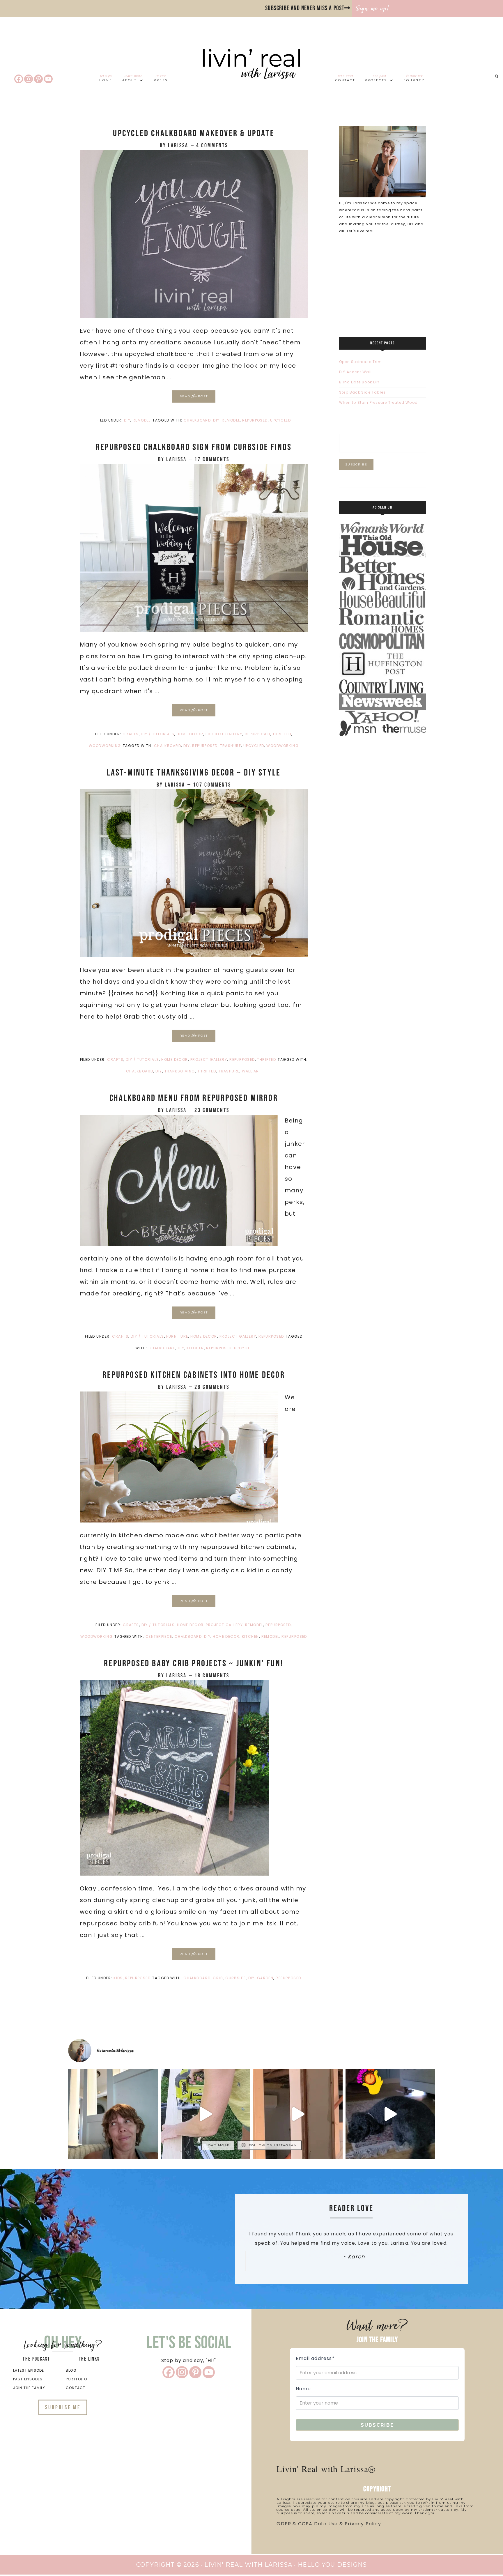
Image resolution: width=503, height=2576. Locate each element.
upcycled (281, 420)
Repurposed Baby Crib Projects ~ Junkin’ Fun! (194, 1664)
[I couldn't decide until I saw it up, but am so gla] (206, 2114)
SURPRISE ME (63, 2407)
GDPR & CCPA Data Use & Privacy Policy (329, 2524)
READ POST (194, 396)
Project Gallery (224, 734)
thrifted (207, 1071)
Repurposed (257, 734)
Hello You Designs (332, 2565)
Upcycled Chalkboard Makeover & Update (194, 133)
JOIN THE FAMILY (29, 2388)
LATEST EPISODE (29, 2370)
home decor (226, 1636)
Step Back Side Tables (362, 392)
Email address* (315, 2358)
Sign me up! (373, 8)
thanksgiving (180, 1071)
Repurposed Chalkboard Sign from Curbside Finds (194, 447)
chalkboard (197, 420)
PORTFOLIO (76, 2379)
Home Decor (190, 734)
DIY (127, 420)
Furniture (177, 1336)
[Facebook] (19, 79)
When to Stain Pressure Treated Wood (378, 402)
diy (216, 420)
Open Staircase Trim (361, 362)
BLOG (71, 2370)
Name (303, 2389)
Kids (118, 1978)
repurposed (255, 420)
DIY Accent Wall (355, 372)
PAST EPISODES (28, 2379)
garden (265, 1978)
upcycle (243, 1348)
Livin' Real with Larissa (251, 74)
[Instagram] (29, 79)
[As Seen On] (383, 735)
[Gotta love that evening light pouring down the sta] (113, 2114)
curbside (236, 1978)
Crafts (131, 734)
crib (218, 1978)
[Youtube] (48, 79)
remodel (231, 420)
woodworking (283, 746)
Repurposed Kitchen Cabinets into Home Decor (194, 1375)
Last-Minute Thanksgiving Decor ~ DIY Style (194, 773)
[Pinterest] (38, 79)
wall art (252, 1071)
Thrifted (282, 734)
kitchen (195, 1348)
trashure (231, 746)
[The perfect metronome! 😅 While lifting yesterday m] (390, 2114)
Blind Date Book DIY (359, 382)
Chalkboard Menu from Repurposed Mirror (194, 1098)
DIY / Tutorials (158, 734)
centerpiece (159, 1636)
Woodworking (105, 746)
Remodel (142, 420)
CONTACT (76, 2388)
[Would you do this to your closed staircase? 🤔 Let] (298, 2114)
